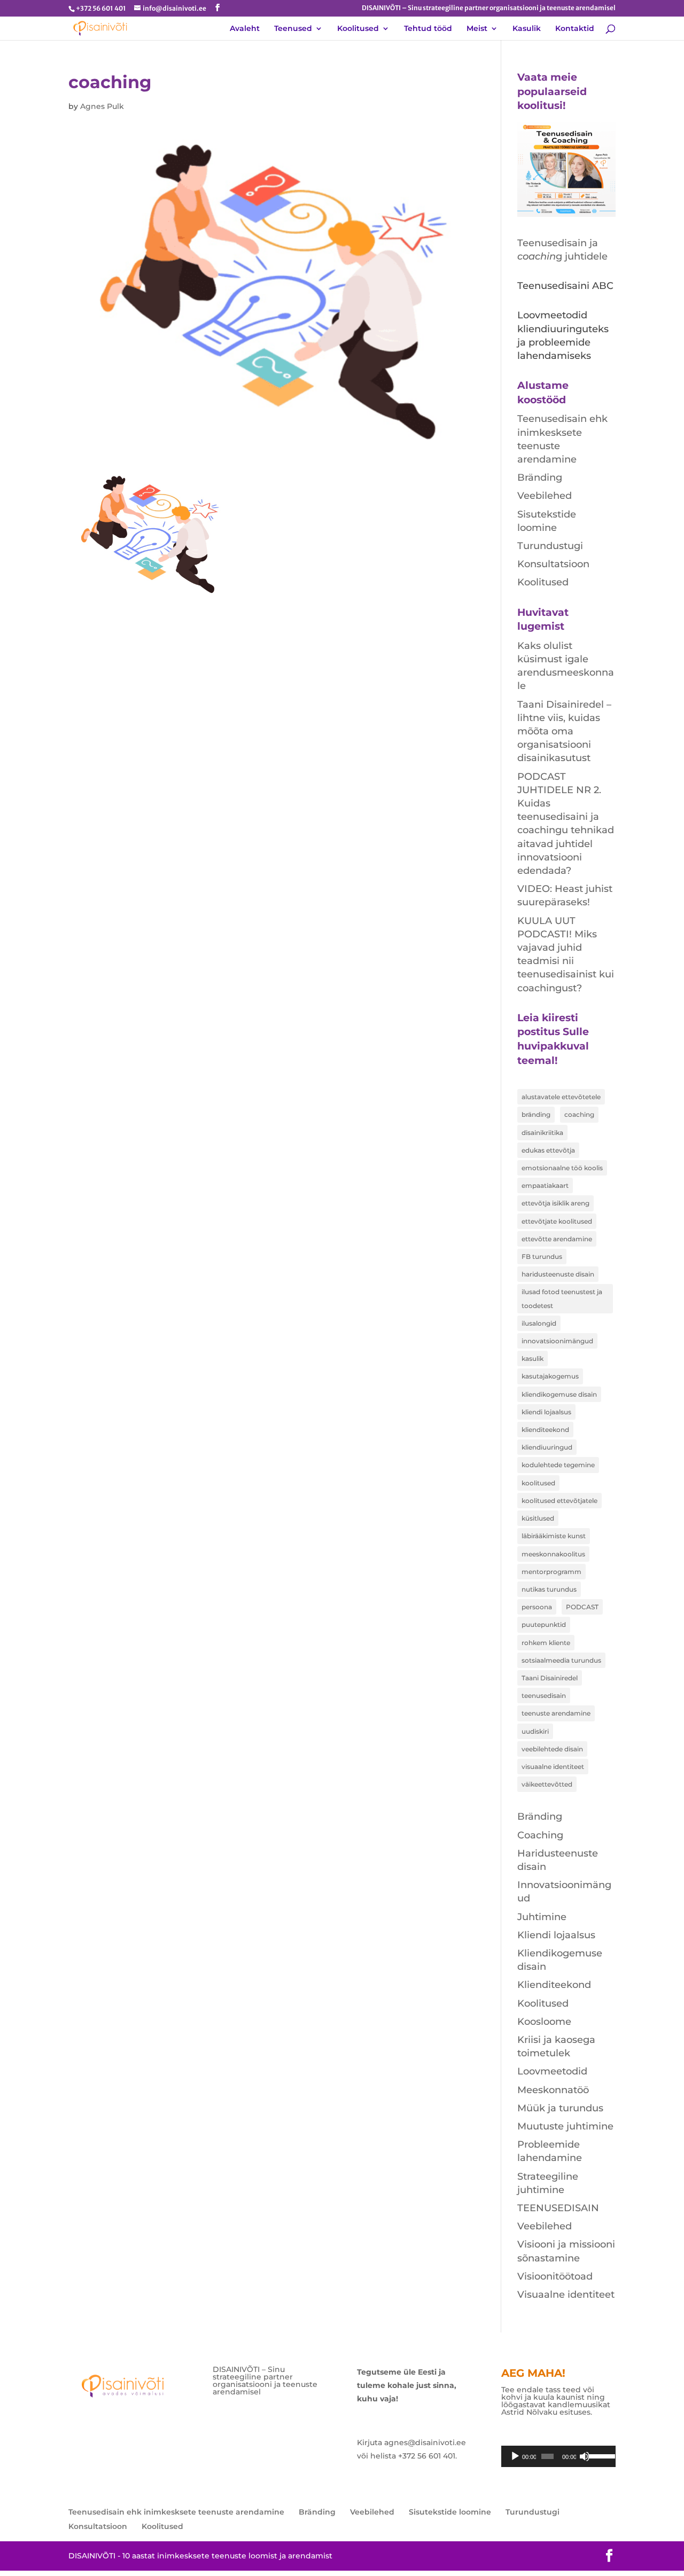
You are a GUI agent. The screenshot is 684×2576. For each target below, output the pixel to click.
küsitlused (538, 1518)
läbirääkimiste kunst (554, 1536)
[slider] (599, 2455)
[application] (558, 2456)
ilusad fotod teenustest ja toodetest (562, 1298)
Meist (477, 29)
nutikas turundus (549, 1589)
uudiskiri (535, 1731)
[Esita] (515, 2456)
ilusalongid (539, 1323)
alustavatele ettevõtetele (561, 1097)
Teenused (293, 29)
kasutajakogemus (550, 1376)
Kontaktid (575, 29)
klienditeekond (545, 1430)
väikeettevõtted (547, 1784)
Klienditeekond (554, 1985)
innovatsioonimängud (557, 1341)
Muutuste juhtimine (565, 2126)
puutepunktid (544, 1624)
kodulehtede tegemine (558, 1465)
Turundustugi (550, 546)
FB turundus (542, 1256)
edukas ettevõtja (548, 1150)
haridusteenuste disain (558, 1274)
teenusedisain (544, 1696)
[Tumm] (585, 2456)
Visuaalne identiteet (566, 2295)
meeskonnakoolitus (553, 1554)
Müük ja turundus (560, 2108)
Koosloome (544, 2022)
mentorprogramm (551, 1572)
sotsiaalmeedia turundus (561, 1660)
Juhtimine (542, 1917)
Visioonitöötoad (555, 2276)
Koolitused (358, 29)
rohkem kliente (546, 1643)
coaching (579, 1114)
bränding (536, 1114)
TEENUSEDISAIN (558, 2208)
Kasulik (527, 29)
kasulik (533, 1359)
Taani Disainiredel (550, 1678)
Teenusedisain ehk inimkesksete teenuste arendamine (176, 2512)
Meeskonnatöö (553, 2090)
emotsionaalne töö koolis (562, 1168)
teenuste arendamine (556, 1713)
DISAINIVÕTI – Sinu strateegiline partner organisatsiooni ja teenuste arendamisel (489, 8)
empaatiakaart (545, 1185)
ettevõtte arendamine (557, 1239)
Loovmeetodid (552, 2071)
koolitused (538, 1483)
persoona (537, 1607)
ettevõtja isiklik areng (555, 1203)
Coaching (540, 1835)
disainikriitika (542, 1133)
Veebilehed (545, 496)
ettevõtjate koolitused (557, 1221)
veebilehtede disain (552, 1749)
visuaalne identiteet (553, 1767)
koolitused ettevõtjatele (559, 1501)
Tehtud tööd (428, 29)
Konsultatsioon (553, 564)
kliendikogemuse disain (559, 1394)
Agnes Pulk (102, 106)
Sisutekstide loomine (450, 2512)
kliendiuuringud (547, 1447)
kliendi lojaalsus (546, 1412)
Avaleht (245, 29)
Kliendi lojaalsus (556, 1935)
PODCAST (582, 1607)
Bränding (540, 477)
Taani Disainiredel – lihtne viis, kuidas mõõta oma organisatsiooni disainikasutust (564, 731)
